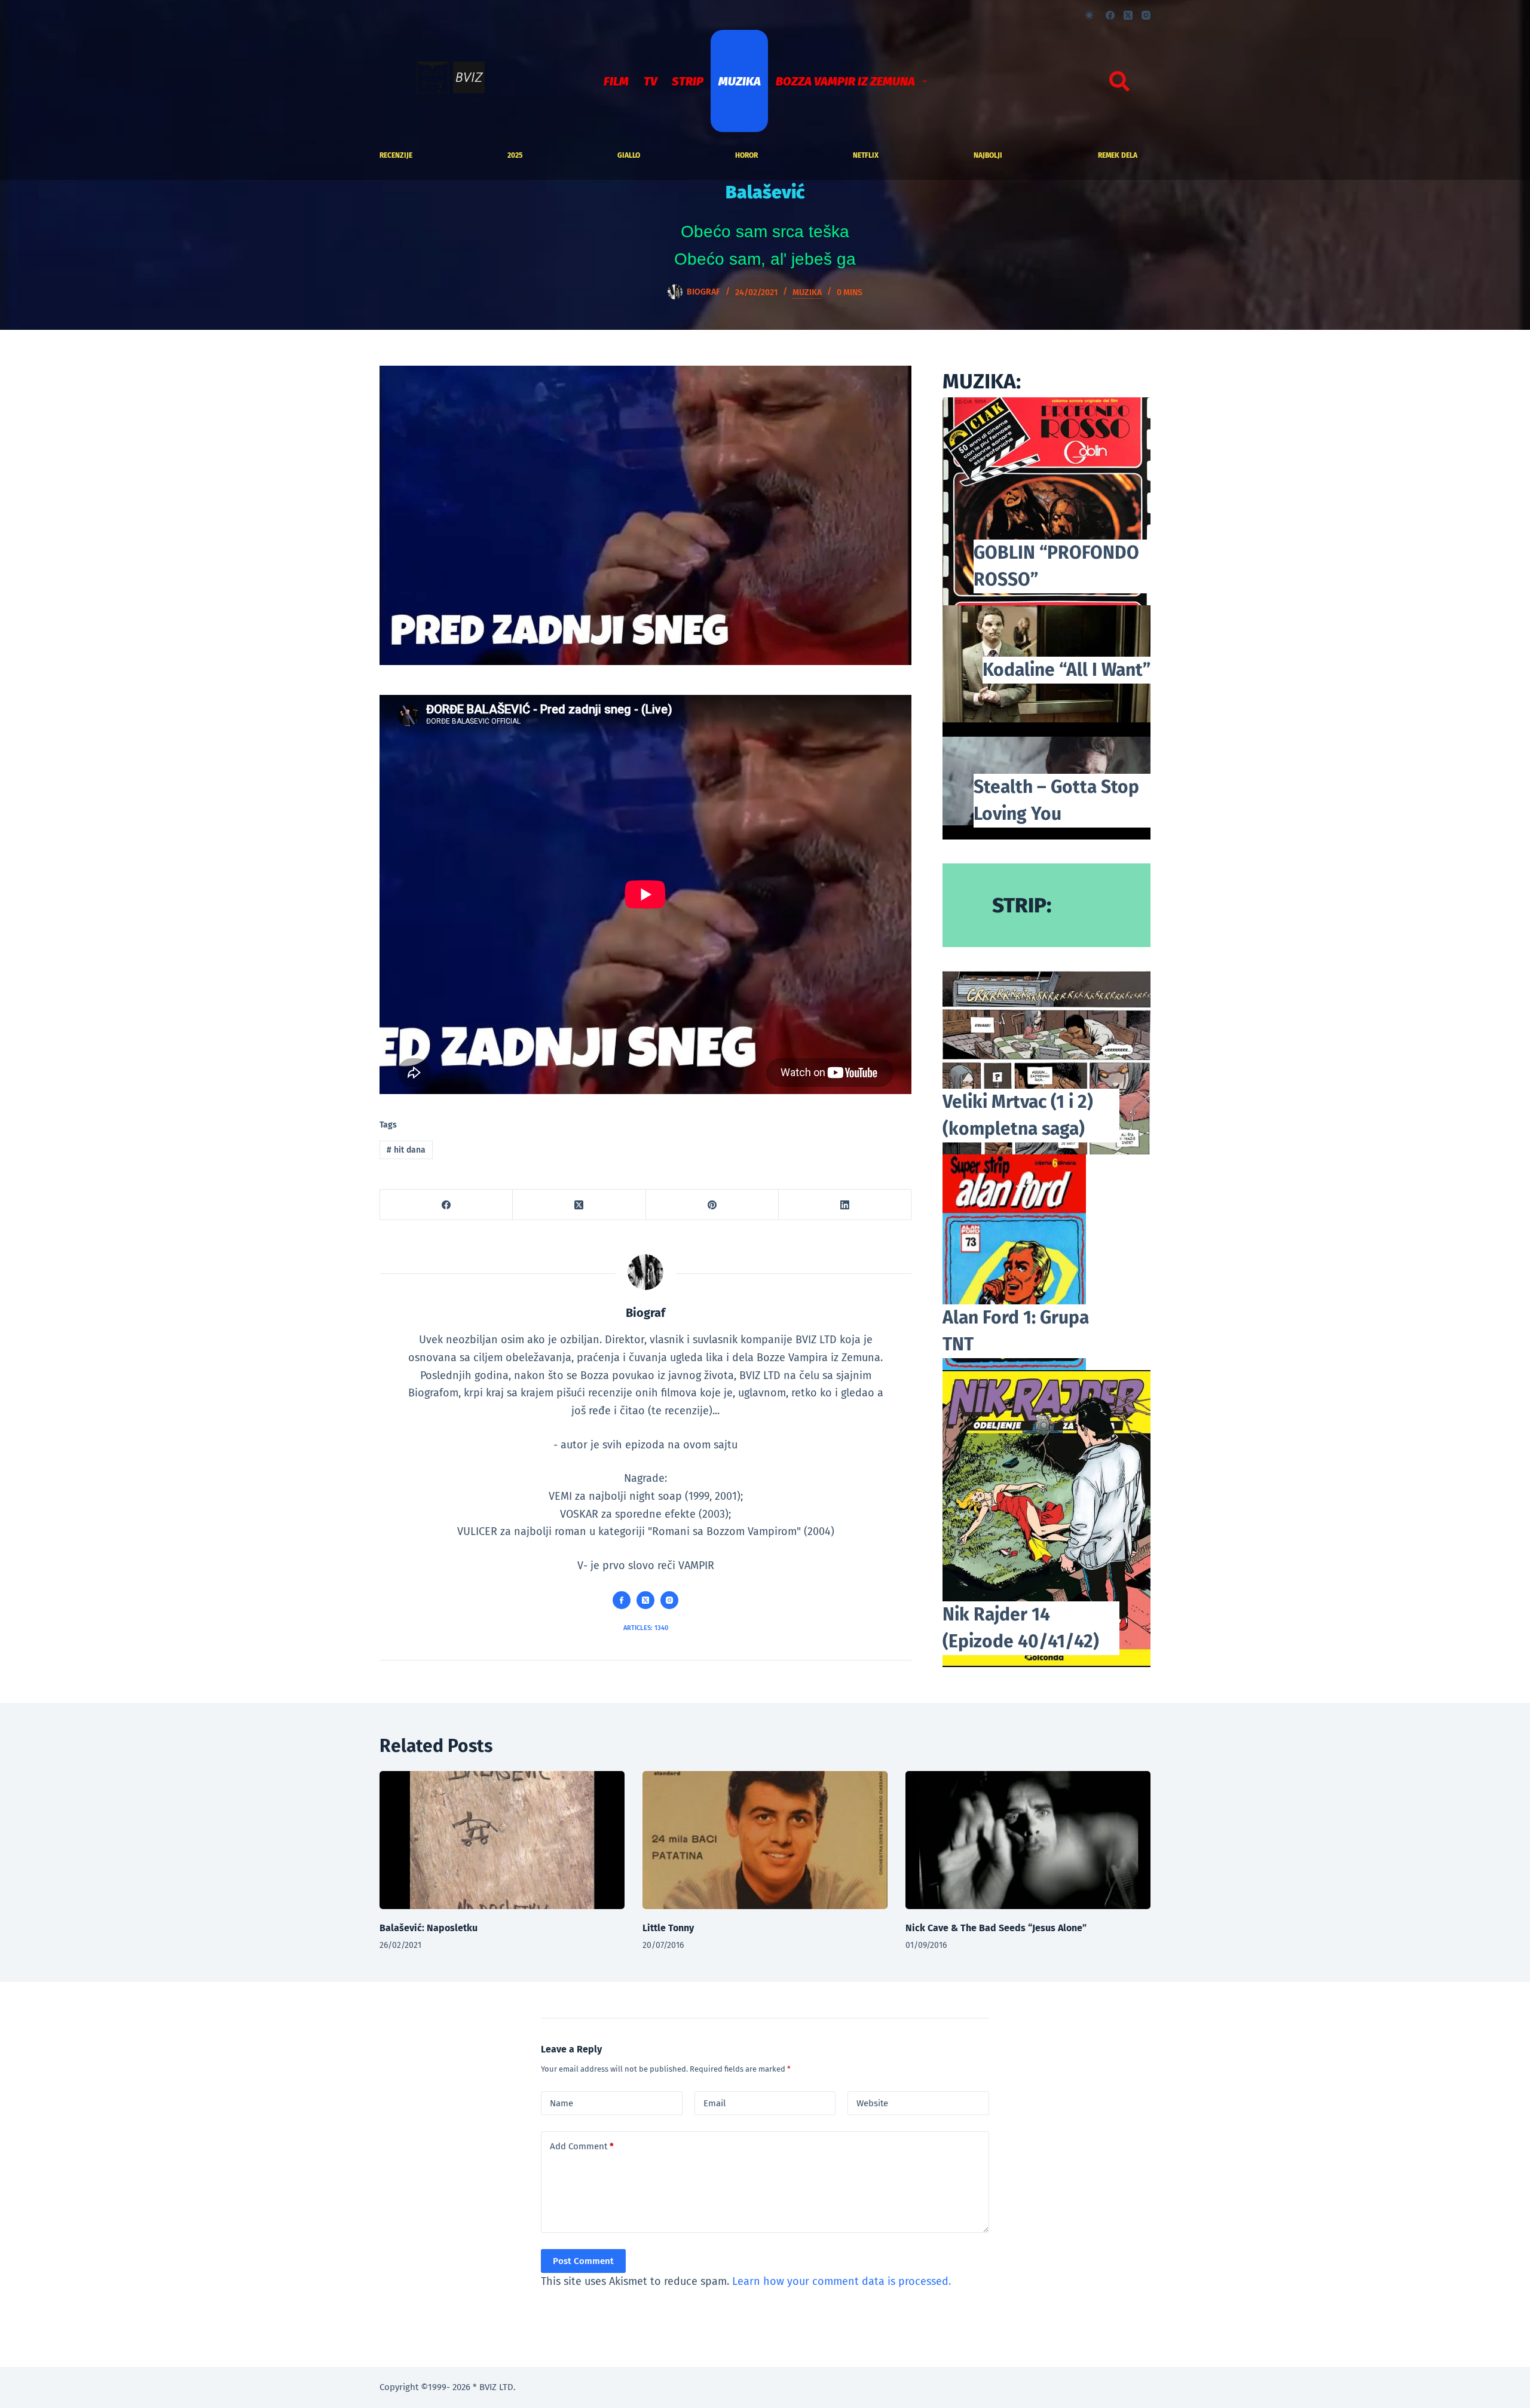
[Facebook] (1110, 15)
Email (714, 2103)
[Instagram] (1146, 15)
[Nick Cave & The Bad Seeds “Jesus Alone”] (1028, 1840)
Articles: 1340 (646, 1628)
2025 (515, 155)
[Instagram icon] (669, 1600)
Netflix (866, 155)
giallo (629, 155)
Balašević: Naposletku (429, 1928)
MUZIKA (740, 81)
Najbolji (988, 155)
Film (616, 81)
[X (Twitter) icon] (645, 1600)
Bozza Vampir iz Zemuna (845, 81)
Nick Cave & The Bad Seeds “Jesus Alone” (996, 1928)
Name (561, 2103)
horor (746, 155)
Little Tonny (668, 1928)
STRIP (688, 81)
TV (650, 81)
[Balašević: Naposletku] (502, 1840)
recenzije (396, 155)
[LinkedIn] (845, 1205)
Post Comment (583, 2261)
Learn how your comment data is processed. (841, 2281)
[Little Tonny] (765, 1840)
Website (872, 2103)
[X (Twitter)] (1128, 15)
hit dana (406, 1150)
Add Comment (582, 2146)
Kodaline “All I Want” (1067, 670)
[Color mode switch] (1089, 15)
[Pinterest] (712, 1205)
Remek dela (1118, 155)
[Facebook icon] (622, 1600)
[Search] (1119, 81)
